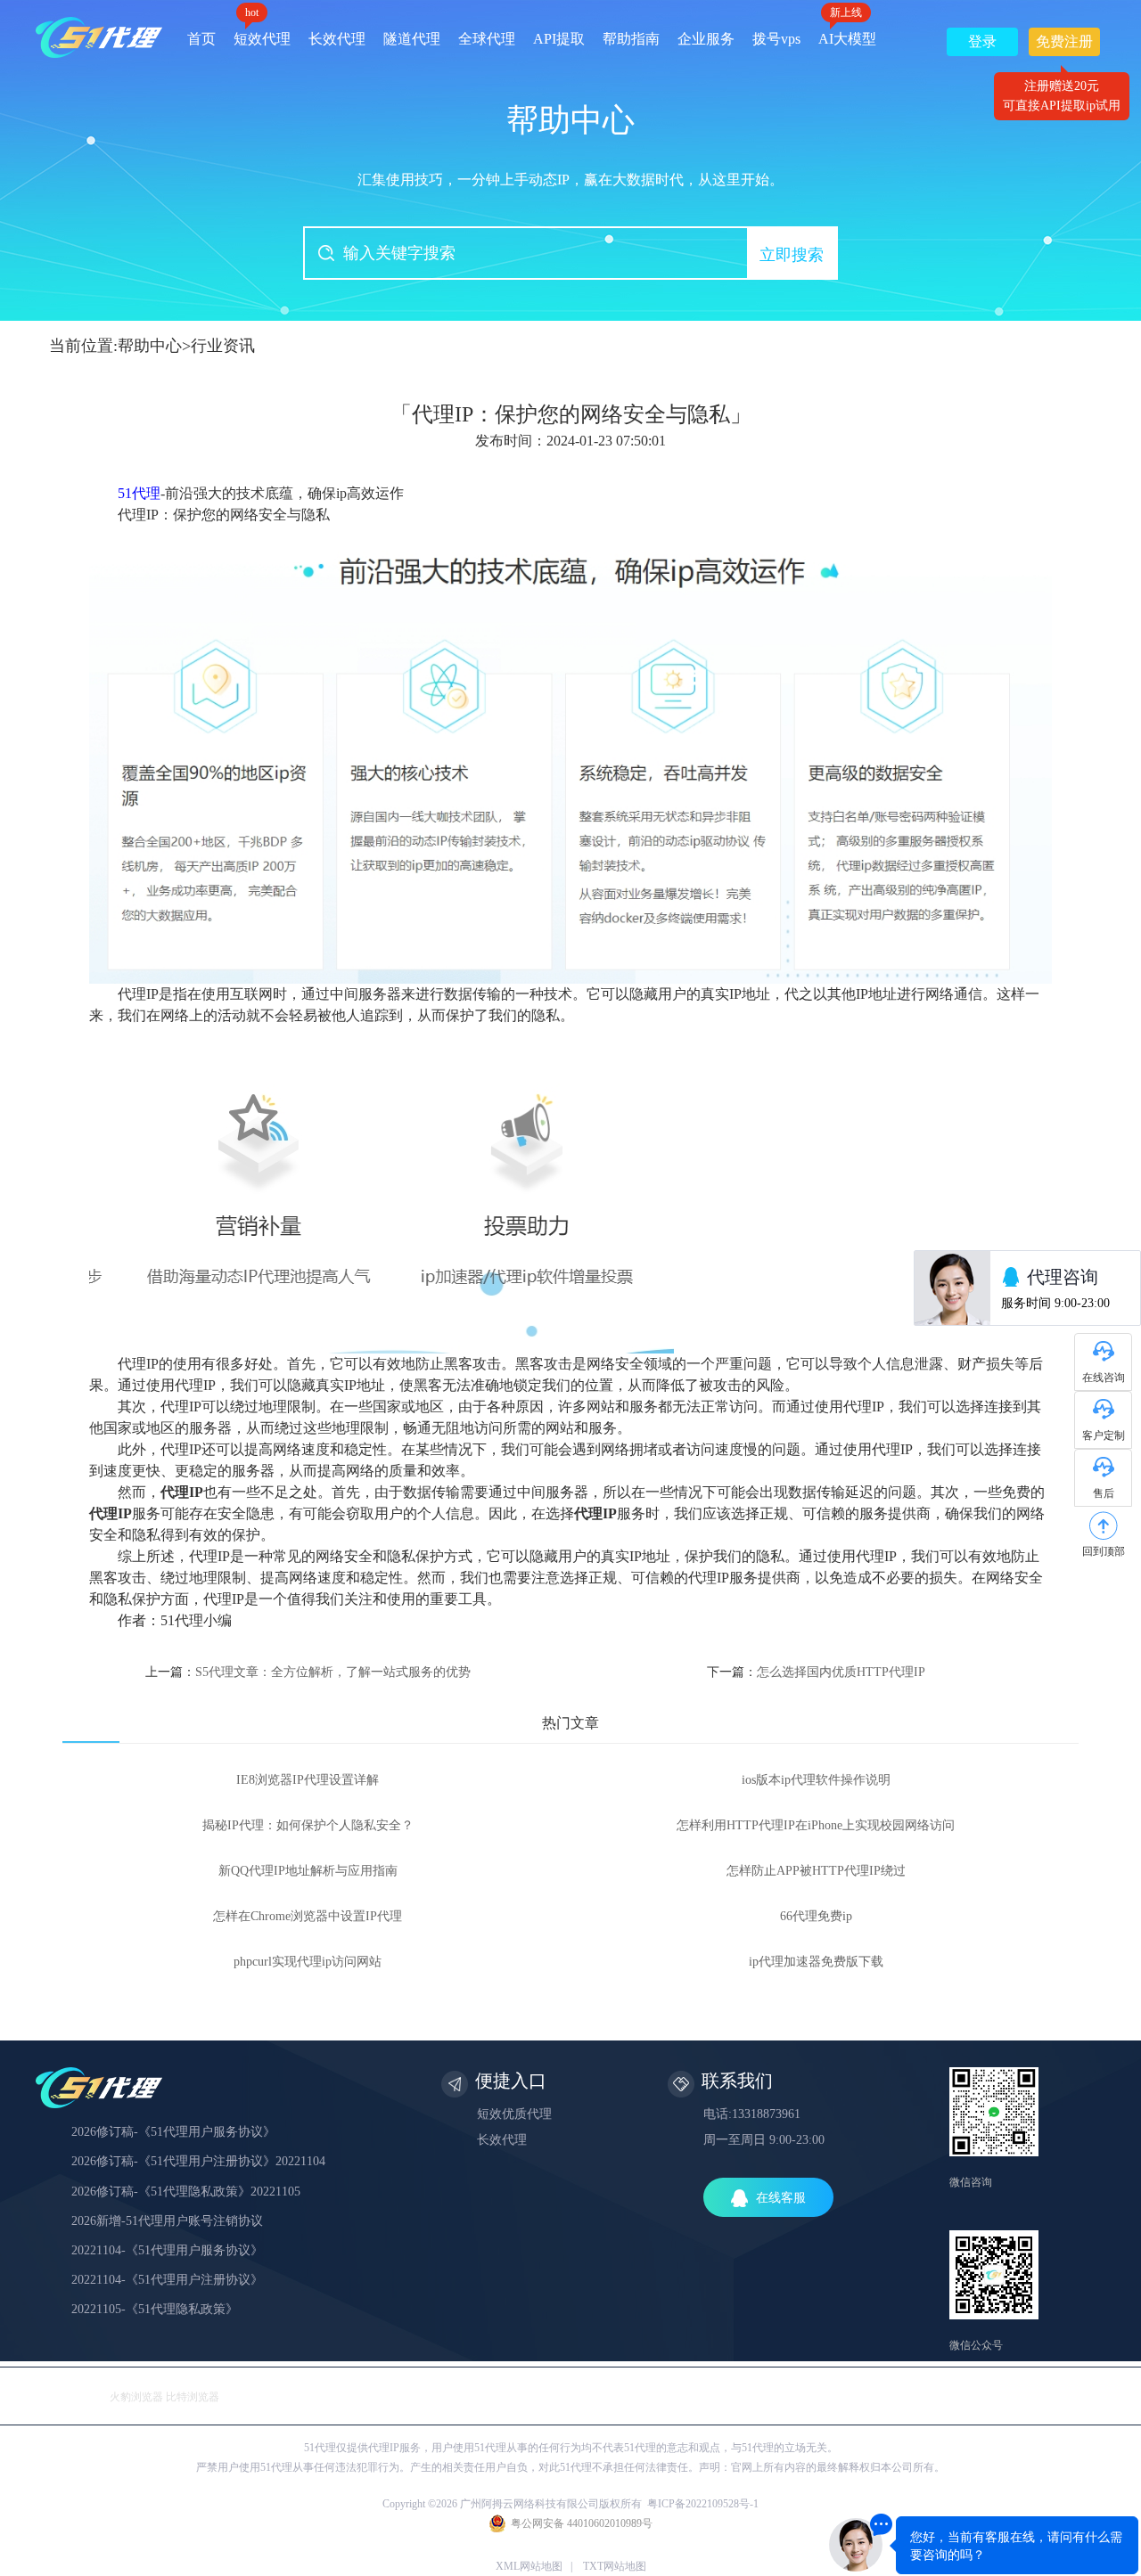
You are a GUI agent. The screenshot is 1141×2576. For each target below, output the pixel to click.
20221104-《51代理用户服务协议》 (167, 2250)
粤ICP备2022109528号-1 (703, 2504)
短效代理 (262, 33)
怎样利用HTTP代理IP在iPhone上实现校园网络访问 (816, 1825)
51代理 (139, 493)
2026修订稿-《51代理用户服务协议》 (173, 2132)
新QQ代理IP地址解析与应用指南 (308, 1871)
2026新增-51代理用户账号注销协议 (167, 2221)
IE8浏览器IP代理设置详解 (308, 1780)
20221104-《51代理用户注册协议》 (167, 2280)
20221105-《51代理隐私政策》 (155, 2309)
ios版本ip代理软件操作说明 (816, 1780)
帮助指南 (631, 39)
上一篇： (308, 1672)
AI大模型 (847, 33)
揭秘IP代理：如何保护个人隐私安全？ (308, 1825)
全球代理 (487, 39)
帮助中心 (150, 346)
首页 (201, 39)
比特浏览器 (193, 2397)
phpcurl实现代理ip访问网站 (308, 1962)
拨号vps (776, 39)
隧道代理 (412, 39)
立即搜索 (792, 255)
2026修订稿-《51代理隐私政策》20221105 (186, 2192)
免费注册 (1064, 45)
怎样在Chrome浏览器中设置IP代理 (308, 1916)
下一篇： (816, 1672)
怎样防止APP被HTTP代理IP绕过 (816, 1871)
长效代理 (337, 39)
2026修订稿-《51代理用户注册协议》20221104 (198, 2161)
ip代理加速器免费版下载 (816, 1962)
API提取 (559, 39)
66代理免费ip (816, 1916)
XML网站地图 (529, 2566)
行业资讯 (223, 346)
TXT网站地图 (615, 2566)
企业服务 (706, 39)
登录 (982, 41)
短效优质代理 (514, 2114)
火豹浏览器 (136, 2397)
